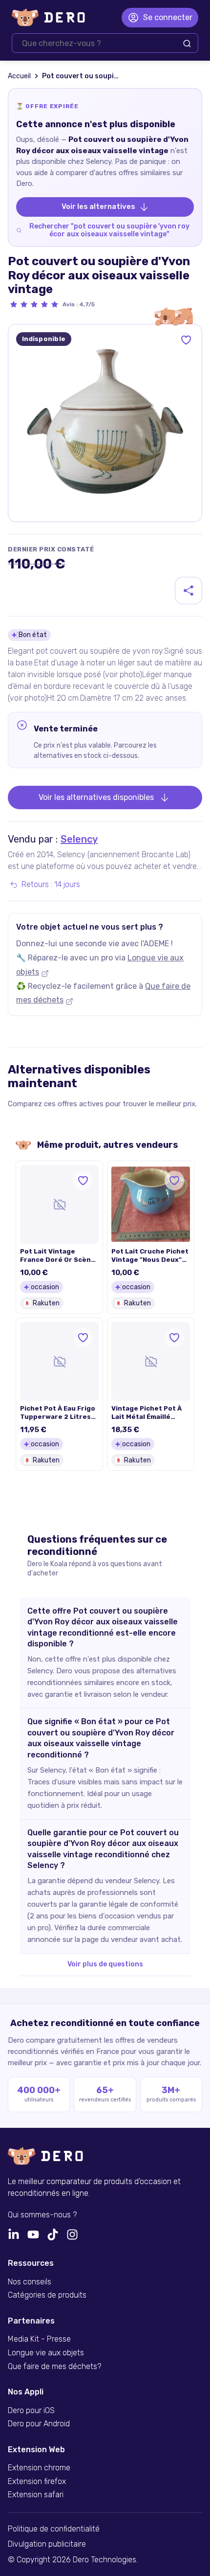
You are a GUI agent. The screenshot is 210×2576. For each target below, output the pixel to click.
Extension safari (36, 2495)
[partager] (189, 591)
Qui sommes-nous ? (42, 2215)
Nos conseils (30, 2282)
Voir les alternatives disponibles (96, 797)
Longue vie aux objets (46, 2353)
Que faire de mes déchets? (54, 2367)
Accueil (19, 76)
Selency (79, 839)
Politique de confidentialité (54, 2529)
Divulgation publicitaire (47, 2544)
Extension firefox (37, 2482)
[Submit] (187, 44)
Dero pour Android (39, 2424)
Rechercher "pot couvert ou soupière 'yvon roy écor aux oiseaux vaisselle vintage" (109, 230)
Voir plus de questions (105, 1964)
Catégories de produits (47, 2295)
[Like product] (186, 340)
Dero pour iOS (31, 2411)
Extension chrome (39, 2468)
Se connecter (168, 17)
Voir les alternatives (98, 206)
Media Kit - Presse (39, 2339)
